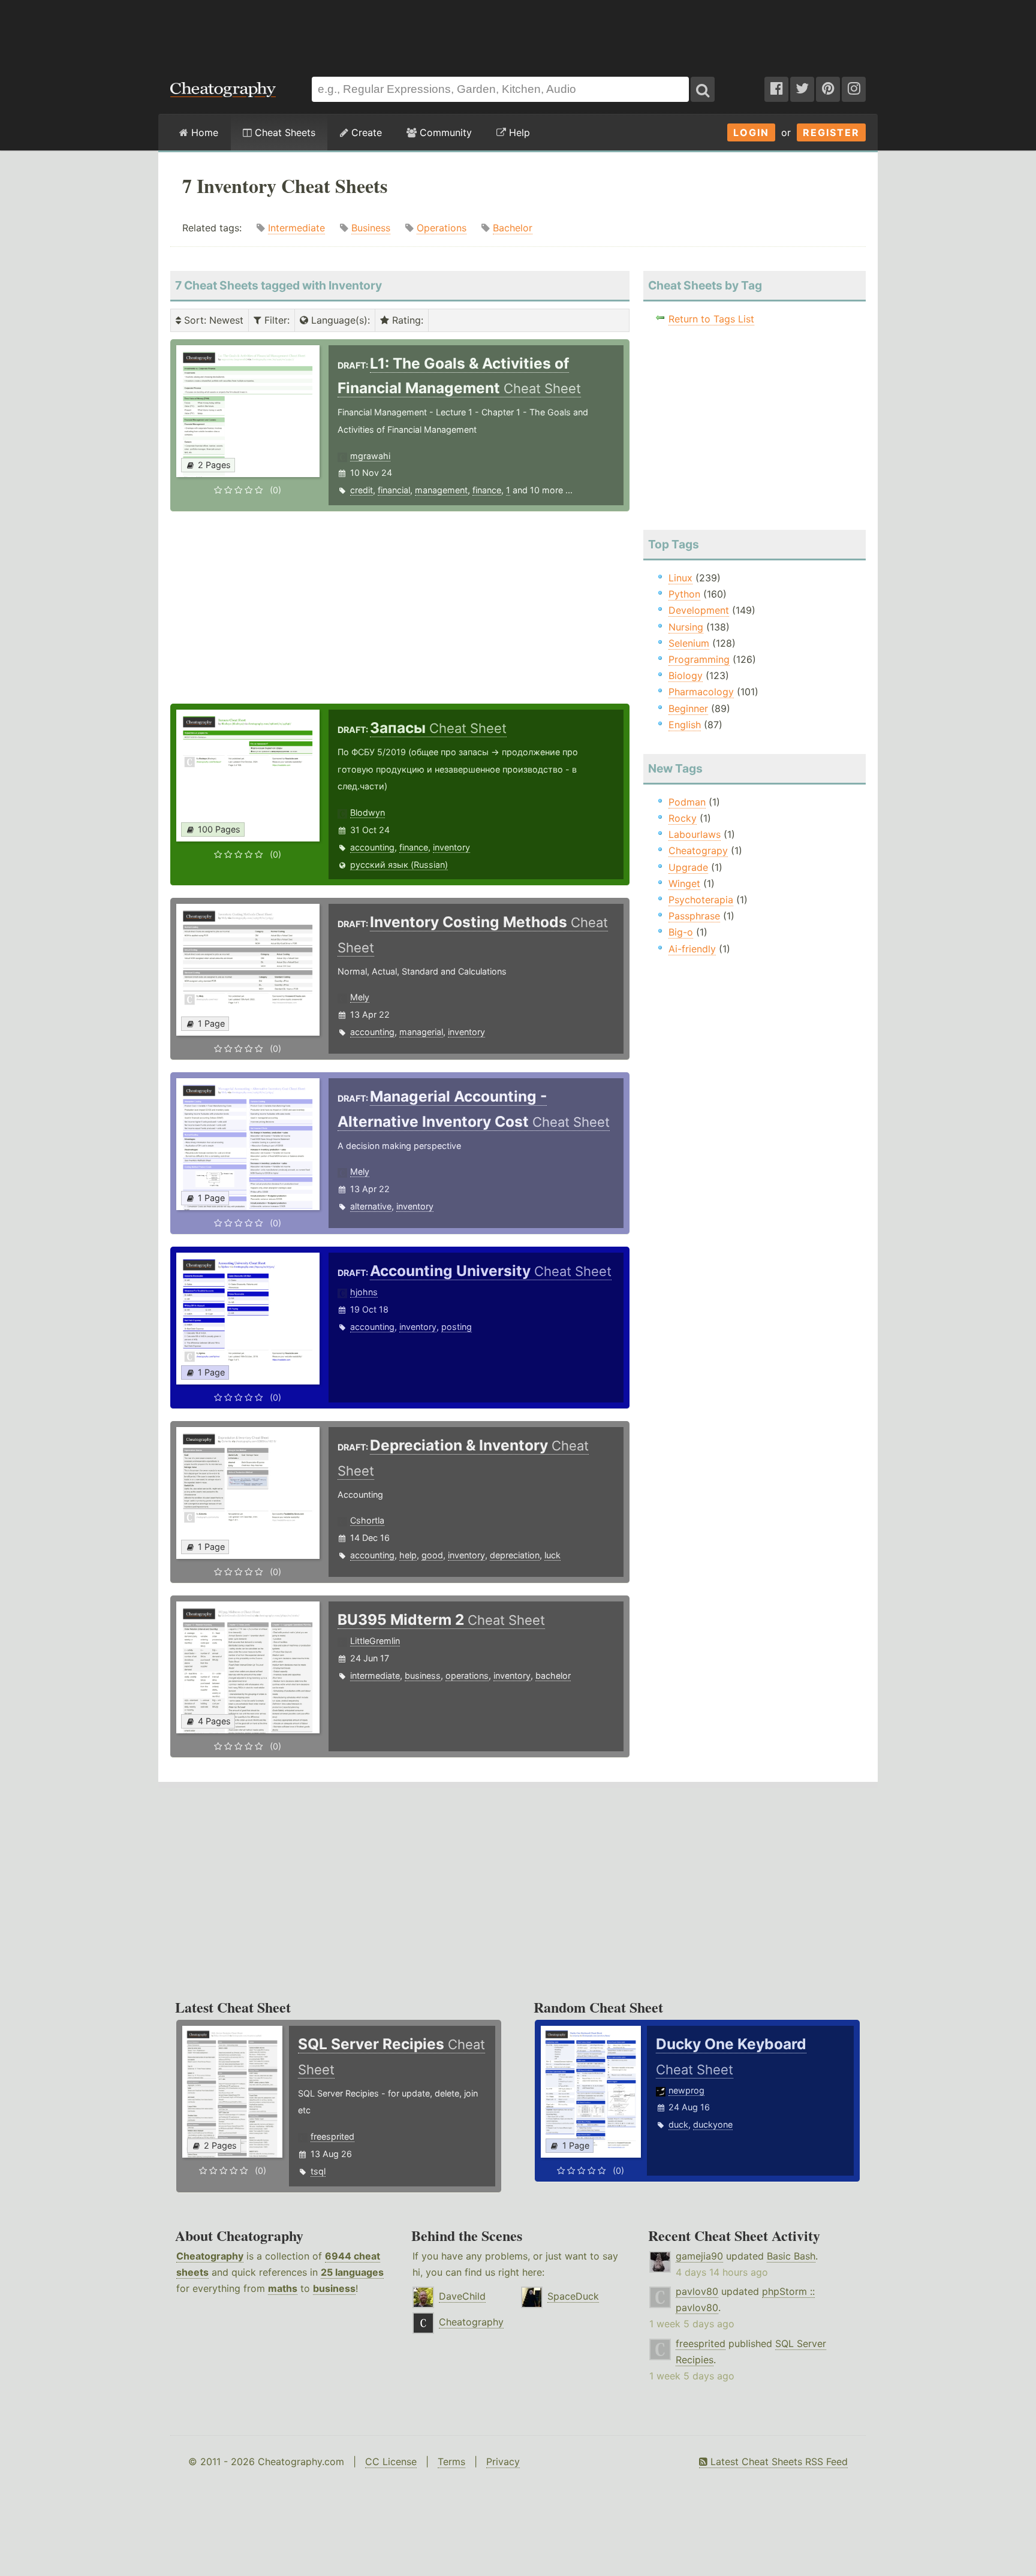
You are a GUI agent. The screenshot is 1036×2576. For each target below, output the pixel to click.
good (432, 1555)
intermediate (375, 1675)
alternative (371, 1206)
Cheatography (210, 2256)
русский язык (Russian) (399, 865)
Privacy (503, 2462)
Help (518, 132)
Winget (684, 883)
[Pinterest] (828, 89)
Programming (699, 659)
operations (467, 1675)
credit (362, 490)
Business (371, 228)
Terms (451, 2462)
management (441, 490)
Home (203, 132)
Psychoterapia (701, 900)
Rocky (683, 818)
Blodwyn (368, 812)
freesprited (332, 2136)
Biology (686, 675)
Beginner (688, 708)
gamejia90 (699, 2256)
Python (684, 594)
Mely (360, 997)
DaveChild (462, 2296)
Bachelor (513, 228)
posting (457, 1327)
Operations (442, 228)
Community (444, 132)
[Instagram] (854, 89)
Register (831, 132)
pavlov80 (697, 2291)
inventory (451, 847)
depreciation (515, 1555)
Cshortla (367, 1520)
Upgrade (688, 867)
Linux (680, 578)
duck (678, 2124)
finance (487, 490)
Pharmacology (701, 692)
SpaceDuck (573, 2296)
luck (552, 1555)
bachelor (553, 1675)
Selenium (689, 643)
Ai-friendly (692, 949)
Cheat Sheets (284, 132)
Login (751, 132)
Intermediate (296, 228)
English (685, 725)
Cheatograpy (698, 850)
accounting (372, 847)
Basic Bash (791, 2256)
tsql (318, 2171)
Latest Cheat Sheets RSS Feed (778, 2462)
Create (365, 132)
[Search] (703, 89)
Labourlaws (695, 834)
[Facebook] (776, 89)
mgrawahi (370, 456)
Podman (687, 802)
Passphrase (694, 916)
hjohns (364, 1292)
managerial (421, 1032)
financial (394, 490)
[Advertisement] (518, 32)
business (423, 1675)
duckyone (713, 2124)
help (408, 1555)
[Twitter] (802, 89)
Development (699, 610)
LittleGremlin (375, 1641)
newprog (686, 2090)
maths (283, 2288)
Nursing (686, 627)
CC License (391, 2462)
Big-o (681, 932)
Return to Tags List (711, 319)
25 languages (352, 2272)
